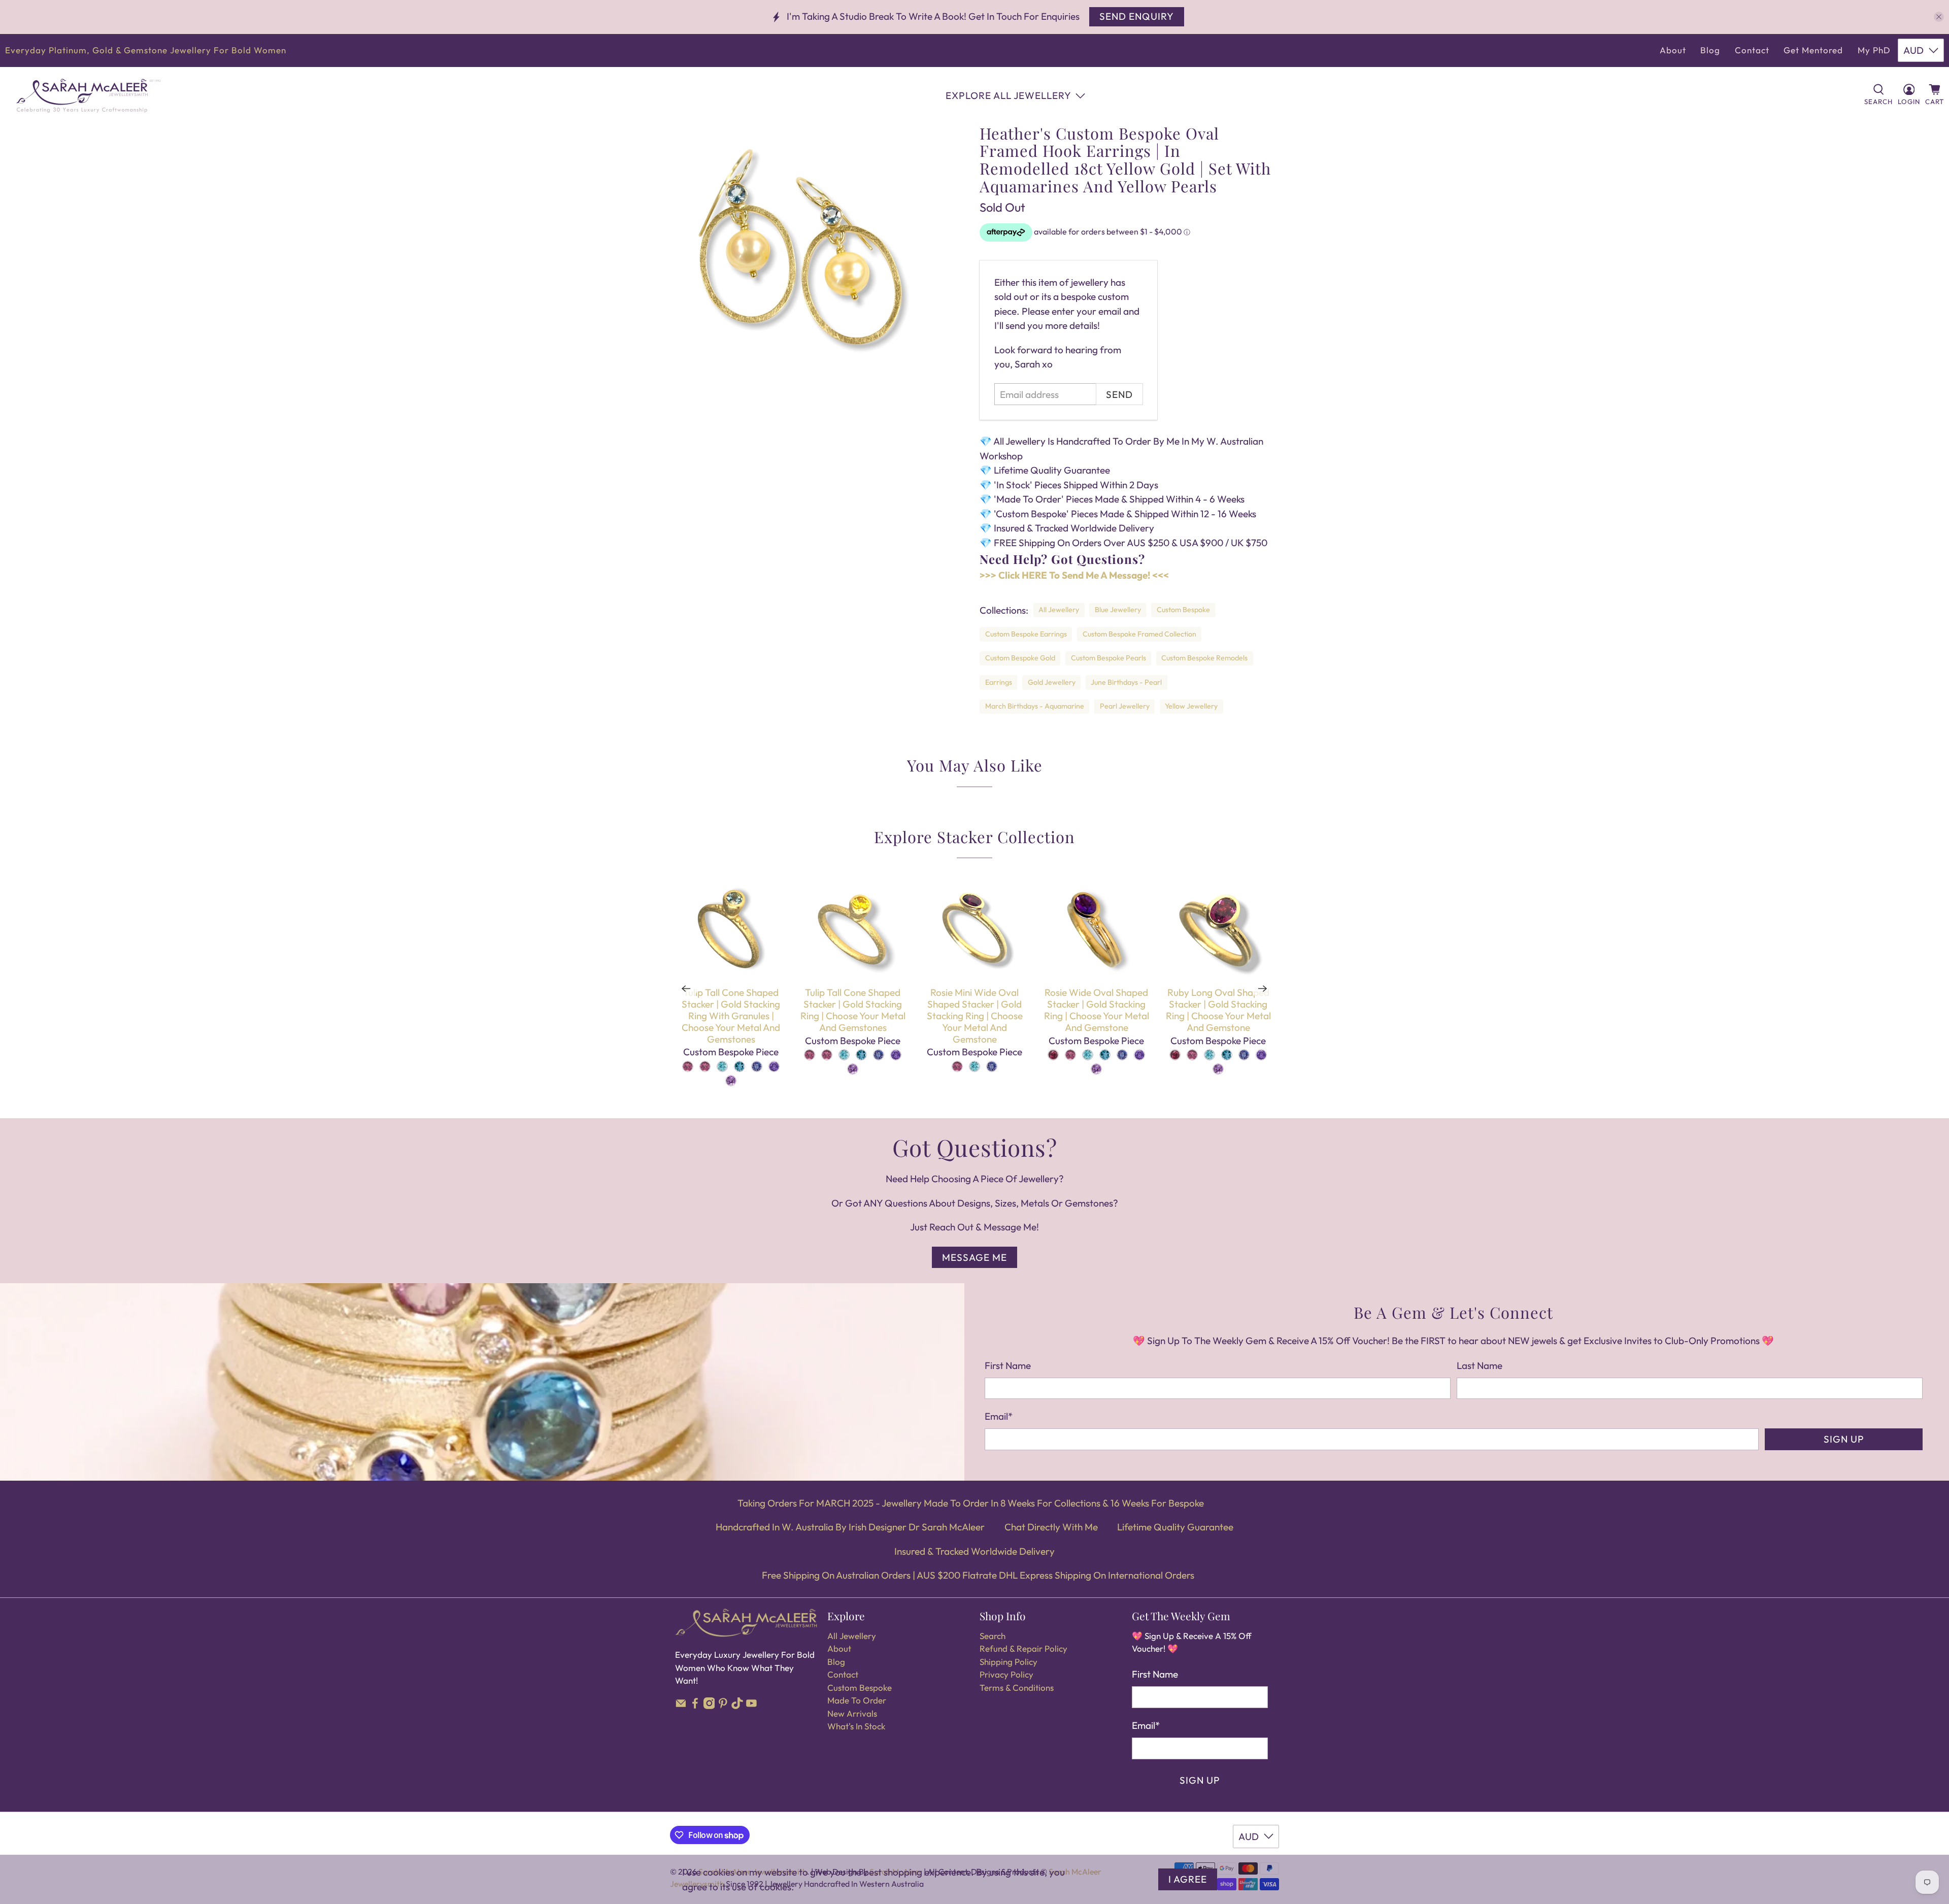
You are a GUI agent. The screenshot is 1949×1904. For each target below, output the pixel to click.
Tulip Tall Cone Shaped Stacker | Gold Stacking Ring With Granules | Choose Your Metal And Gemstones (731, 1015)
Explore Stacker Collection (974, 837)
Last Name (1480, 1365)
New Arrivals (852, 1713)
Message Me (974, 1257)
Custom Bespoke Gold (1020, 658)
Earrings (999, 682)
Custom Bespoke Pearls (1108, 658)
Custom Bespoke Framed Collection (1139, 634)
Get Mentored (1813, 50)
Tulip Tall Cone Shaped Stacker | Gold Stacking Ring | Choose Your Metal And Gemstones (853, 1010)
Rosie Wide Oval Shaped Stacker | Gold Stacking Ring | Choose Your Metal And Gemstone (1097, 1010)
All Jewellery (1059, 610)
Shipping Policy (1009, 1662)
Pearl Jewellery (1125, 706)
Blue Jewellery (1118, 610)
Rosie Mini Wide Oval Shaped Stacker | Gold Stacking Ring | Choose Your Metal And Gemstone (975, 1015)
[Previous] (686, 988)
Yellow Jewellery (1191, 706)
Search (993, 1636)
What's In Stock (856, 1726)
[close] (1939, 17)
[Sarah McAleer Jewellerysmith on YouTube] (751, 1706)
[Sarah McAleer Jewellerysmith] (88, 96)
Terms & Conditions (1017, 1688)
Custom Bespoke (1183, 610)
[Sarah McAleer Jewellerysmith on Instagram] (709, 1706)
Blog (1710, 50)
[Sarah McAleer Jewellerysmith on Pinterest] (723, 1706)
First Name (1008, 1365)
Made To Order (857, 1700)
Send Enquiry (1137, 16)
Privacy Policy (1006, 1674)
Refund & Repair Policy (1023, 1648)
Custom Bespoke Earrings (1026, 634)
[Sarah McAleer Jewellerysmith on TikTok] (737, 1706)
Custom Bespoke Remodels (1204, 658)
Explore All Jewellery (1009, 95)
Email (999, 1416)
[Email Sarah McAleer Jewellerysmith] (681, 1706)
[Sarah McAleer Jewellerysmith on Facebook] (695, 1706)
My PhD (1874, 50)
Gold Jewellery (1052, 682)
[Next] (1263, 988)
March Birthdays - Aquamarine (1035, 706)
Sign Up (1844, 1439)
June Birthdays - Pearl (1126, 682)
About (1673, 50)
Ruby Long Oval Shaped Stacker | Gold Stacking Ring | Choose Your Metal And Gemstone (1218, 1010)
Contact (1752, 50)
